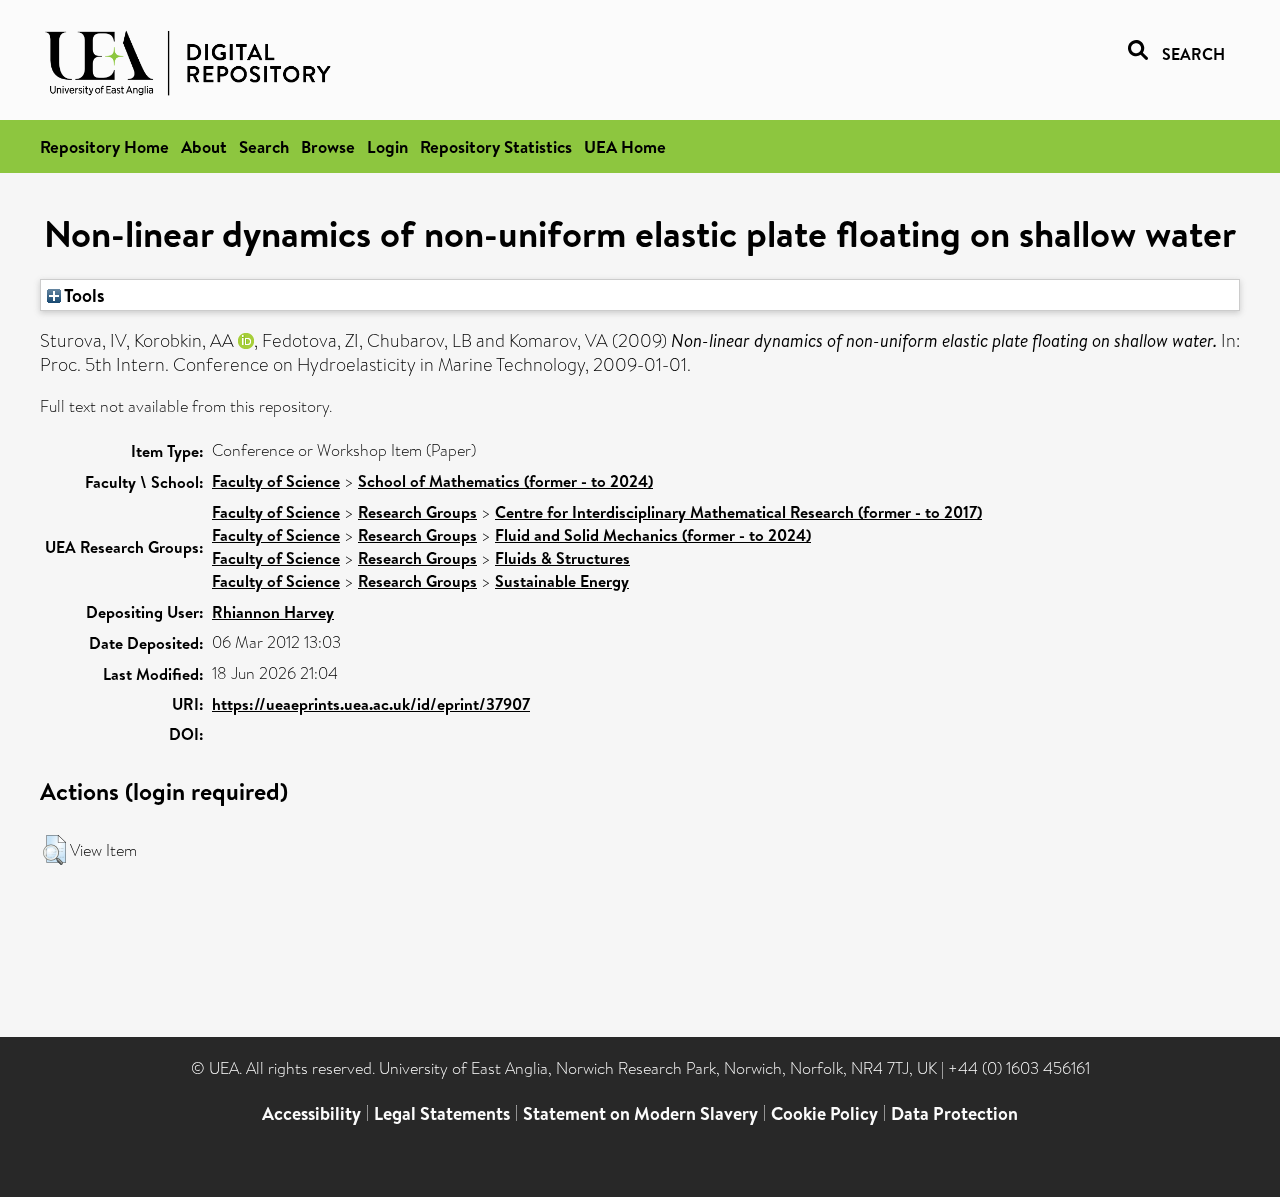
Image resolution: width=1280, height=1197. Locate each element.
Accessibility (311, 1113)
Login (387, 146)
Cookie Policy (824, 1113)
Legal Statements (442, 1113)
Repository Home (104, 146)
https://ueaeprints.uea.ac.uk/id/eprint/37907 (371, 704)
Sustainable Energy (562, 581)
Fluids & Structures (562, 558)
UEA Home (625, 146)
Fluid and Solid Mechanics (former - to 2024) (653, 535)
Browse (328, 146)
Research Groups (417, 512)
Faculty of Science (276, 481)
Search (264, 146)
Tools (83, 295)
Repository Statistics (496, 146)
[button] (54, 850)
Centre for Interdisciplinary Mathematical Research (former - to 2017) (738, 512)
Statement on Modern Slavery (640, 1113)
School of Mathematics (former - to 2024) (505, 481)
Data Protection (954, 1113)
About (204, 146)
